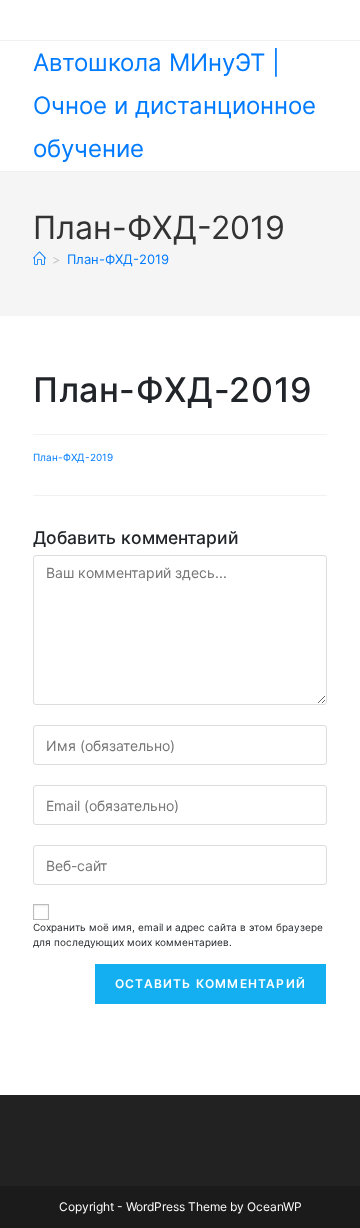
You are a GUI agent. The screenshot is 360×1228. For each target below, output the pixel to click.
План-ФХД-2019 (118, 259)
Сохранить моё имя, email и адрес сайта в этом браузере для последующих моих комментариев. (178, 934)
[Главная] (39, 259)
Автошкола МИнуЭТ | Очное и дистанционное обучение (174, 105)
